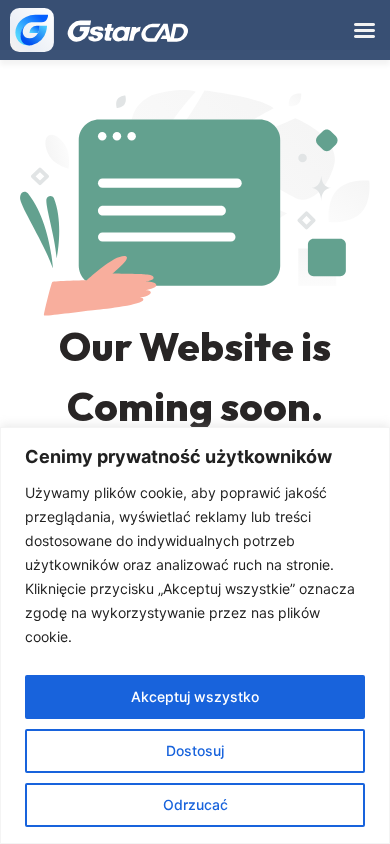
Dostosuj (195, 750)
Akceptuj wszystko (195, 696)
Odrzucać (195, 804)
